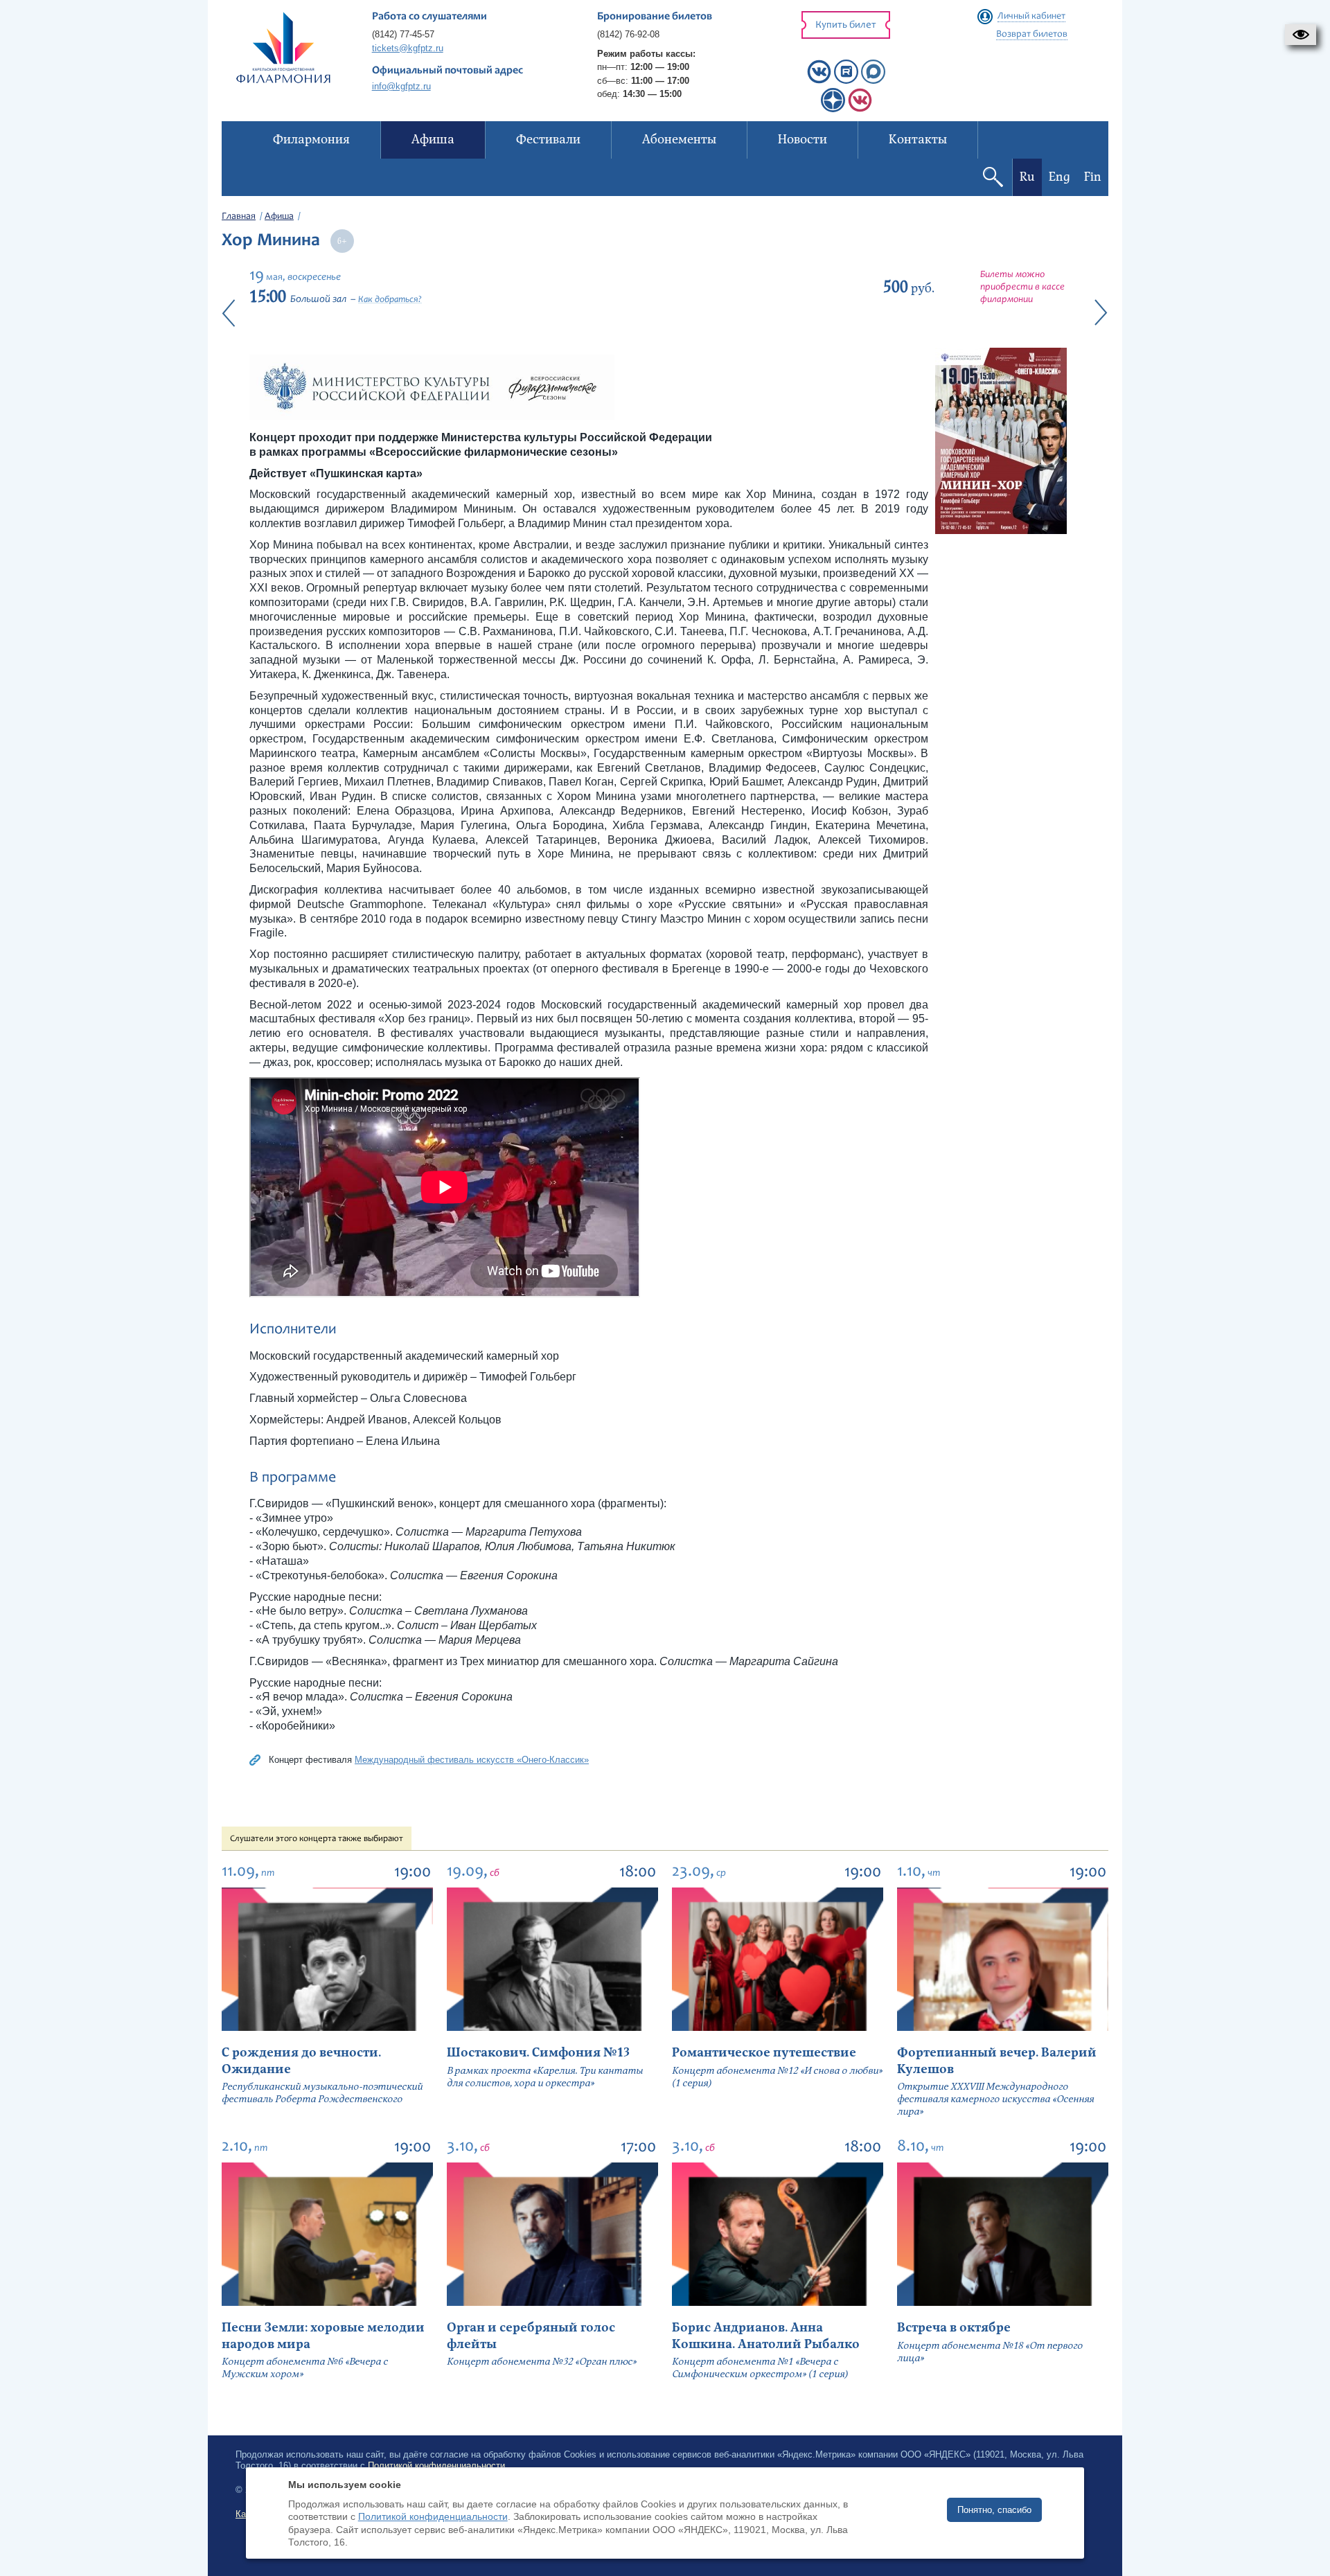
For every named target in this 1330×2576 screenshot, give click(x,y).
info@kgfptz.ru (401, 86)
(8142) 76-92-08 (628, 34)
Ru (1027, 177)
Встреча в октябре (954, 2328)
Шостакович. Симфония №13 (538, 2053)
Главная (239, 217)
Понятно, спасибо (994, 2510)
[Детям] (860, 109)
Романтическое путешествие (764, 2053)
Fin (1093, 177)
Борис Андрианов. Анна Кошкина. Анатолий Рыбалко (766, 2336)
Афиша (279, 217)
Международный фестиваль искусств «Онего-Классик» (472, 1760)
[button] (1301, 35)
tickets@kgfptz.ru (408, 48)
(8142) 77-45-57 (403, 34)
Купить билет (846, 25)
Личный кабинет (1031, 17)
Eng (1059, 177)
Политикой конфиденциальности (433, 2516)
